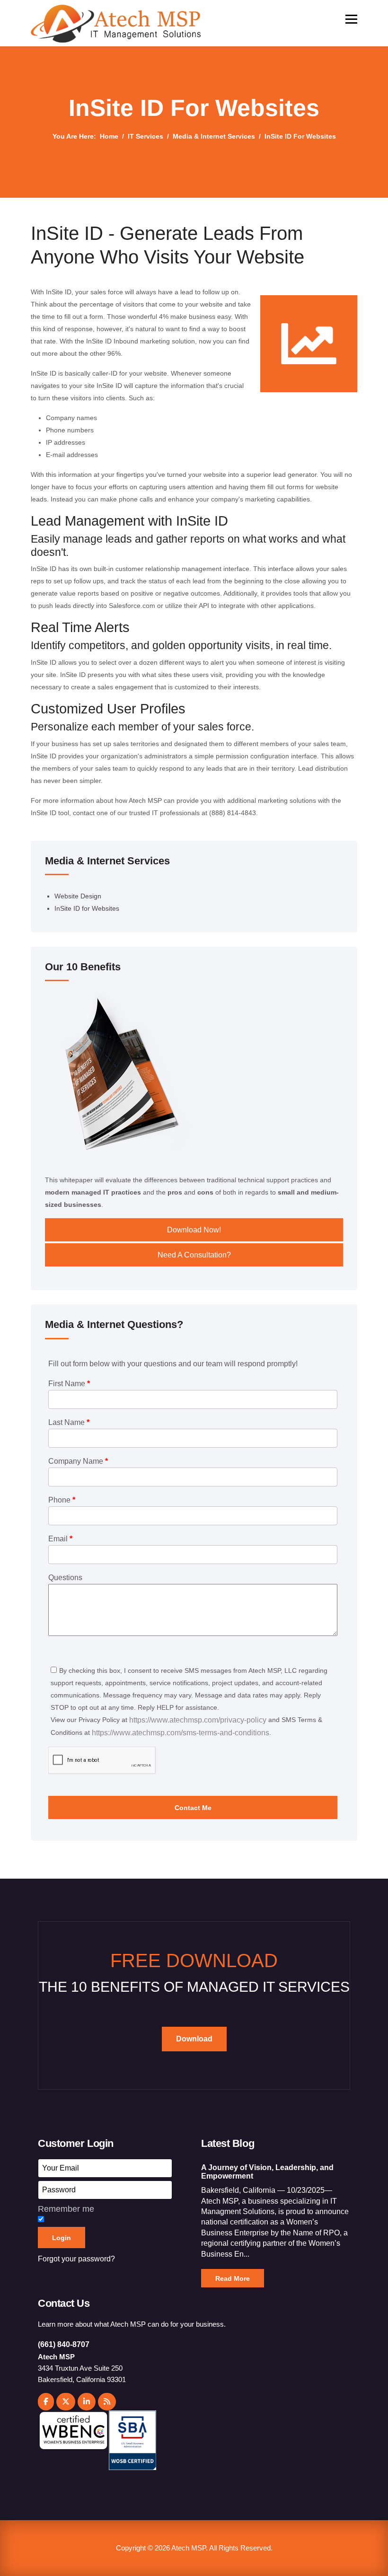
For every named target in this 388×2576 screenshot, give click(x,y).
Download (194, 2039)
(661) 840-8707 (64, 2344)
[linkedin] (87, 2402)
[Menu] (351, 19)
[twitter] (66, 2402)
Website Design (78, 896)
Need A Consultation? (194, 1255)
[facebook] (46, 2402)
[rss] (107, 2402)
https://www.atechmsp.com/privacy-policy (198, 1720)
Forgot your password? (76, 2259)
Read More (233, 2278)
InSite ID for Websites (87, 908)
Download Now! (194, 1230)
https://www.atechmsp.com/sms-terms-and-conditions (181, 1733)
